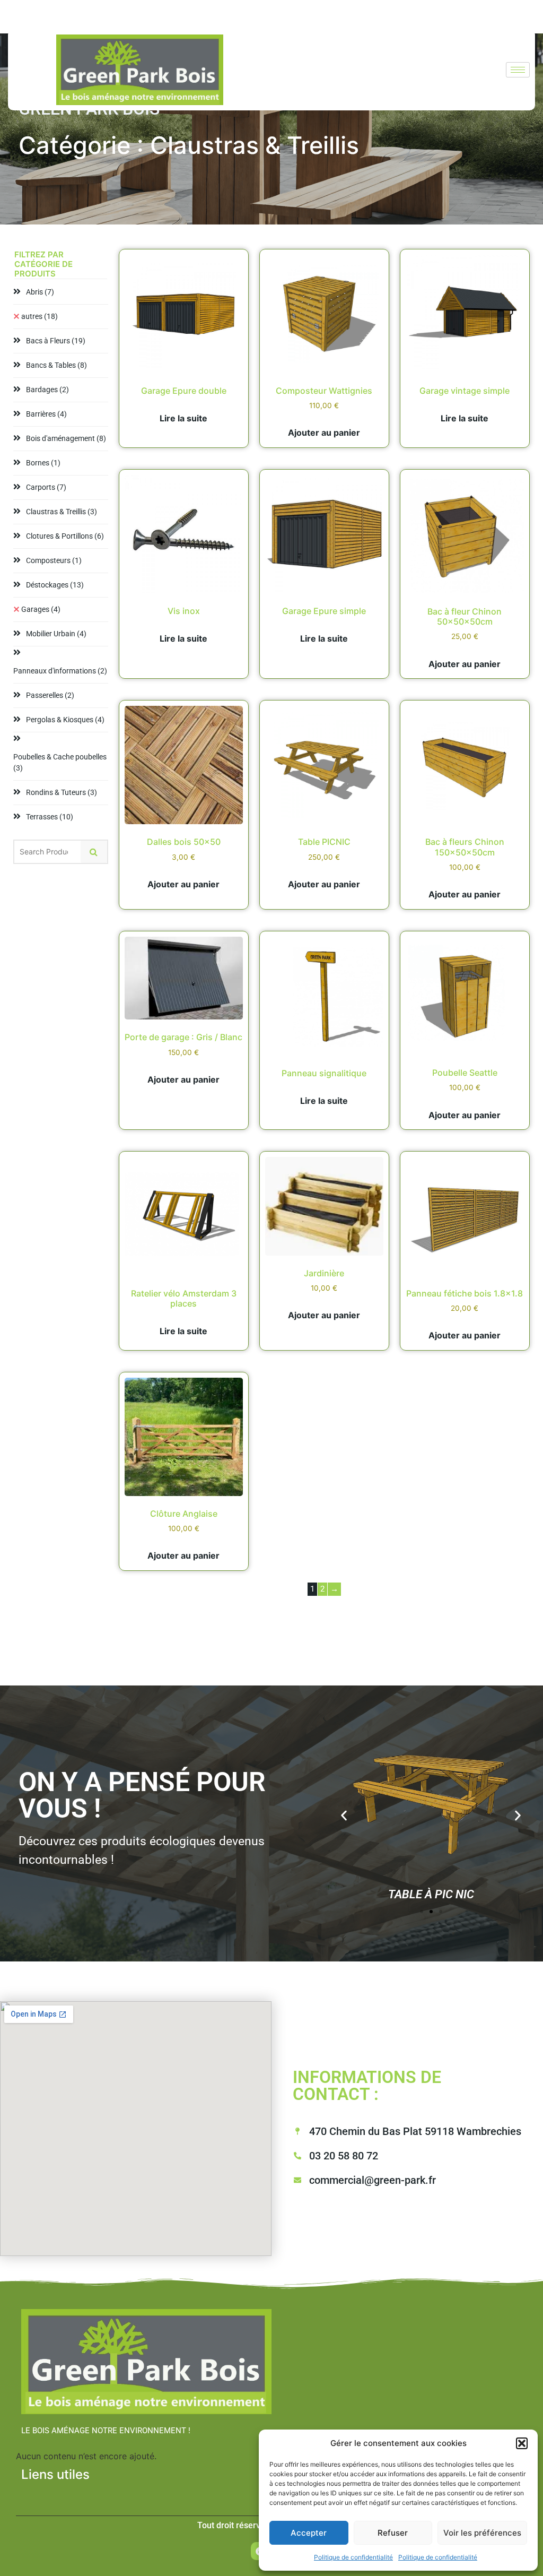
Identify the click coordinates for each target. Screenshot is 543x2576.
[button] (522, 2443)
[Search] (94, 852)
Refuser (393, 2533)
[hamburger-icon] (518, 70)
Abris (40, 292)
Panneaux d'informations (60, 671)
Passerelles (50, 695)
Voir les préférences (482, 2533)
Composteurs (54, 560)
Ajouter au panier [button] (324, 433)
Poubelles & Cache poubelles (60, 762)
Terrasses (50, 817)
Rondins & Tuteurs (62, 792)
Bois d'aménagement (66, 438)
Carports (46, 487)
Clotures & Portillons (65, 536)
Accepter (309, 2533)
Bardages (47, 390)
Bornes (43, 463)
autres (40, 316)
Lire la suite (183, 418)
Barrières (46, 414)
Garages (41, 609)
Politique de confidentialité (353, 2557)
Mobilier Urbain (56, 634)
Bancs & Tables (56, 365)
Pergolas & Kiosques (65, 720)
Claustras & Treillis (62, 512)
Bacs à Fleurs (56, 341)
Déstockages (55, 585)
